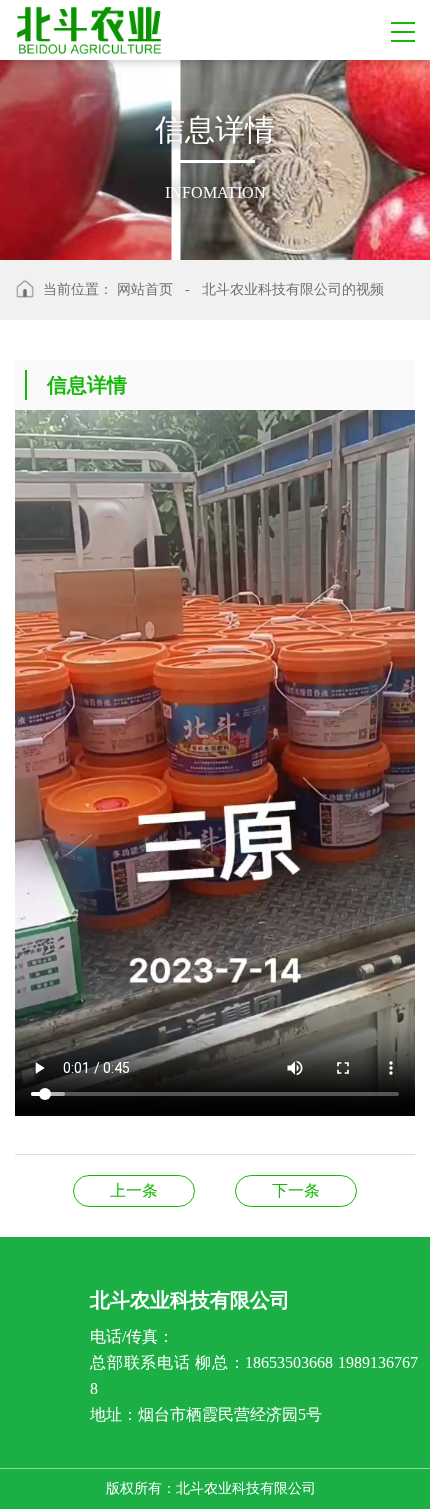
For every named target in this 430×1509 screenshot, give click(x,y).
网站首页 (145, 289)
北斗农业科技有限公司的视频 (293, 289)
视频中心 (296, 1190)
